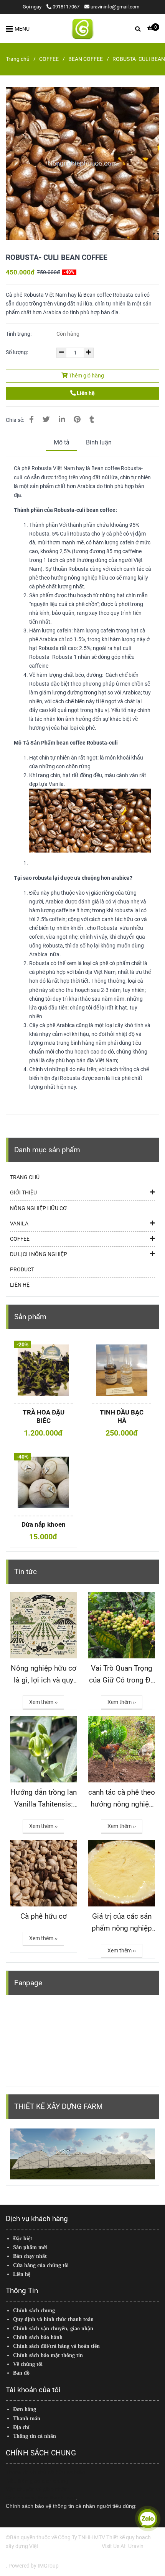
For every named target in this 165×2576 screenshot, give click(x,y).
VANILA (19, 1224)
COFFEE (49, 59)
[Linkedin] (62, 420)
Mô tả (62, 442)
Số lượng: (17, 352)
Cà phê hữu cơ (44, 1916)
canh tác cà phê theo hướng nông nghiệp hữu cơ (122, 1799)
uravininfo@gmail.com (115, 7)
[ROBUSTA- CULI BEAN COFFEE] (82, 29)
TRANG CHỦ (25, 1177)
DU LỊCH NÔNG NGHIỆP (39, 1254)
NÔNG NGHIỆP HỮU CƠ (38, 1208)
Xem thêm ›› (43, 1702)
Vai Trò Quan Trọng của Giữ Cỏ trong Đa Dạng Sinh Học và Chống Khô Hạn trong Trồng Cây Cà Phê (122, 1675)
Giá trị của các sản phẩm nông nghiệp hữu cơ (122, 1923)
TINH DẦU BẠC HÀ (122, 1416)
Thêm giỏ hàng (86, 376)
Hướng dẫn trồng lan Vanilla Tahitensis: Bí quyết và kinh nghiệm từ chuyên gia (44, 1799)
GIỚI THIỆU (23, 1193)
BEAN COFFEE (86, 59)
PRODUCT (22, 1270)
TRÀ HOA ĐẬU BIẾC (44, 1416)
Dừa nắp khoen (44, 1524)
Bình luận (99, 442)
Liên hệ (85, 393)
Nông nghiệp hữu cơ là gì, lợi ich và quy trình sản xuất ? (44, 1675)
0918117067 (66, 7)
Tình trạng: (19, 334)
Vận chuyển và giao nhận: (37, 2489)
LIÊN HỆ (20, 1285)
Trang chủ (18, 59)
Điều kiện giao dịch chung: (38, 2481)
